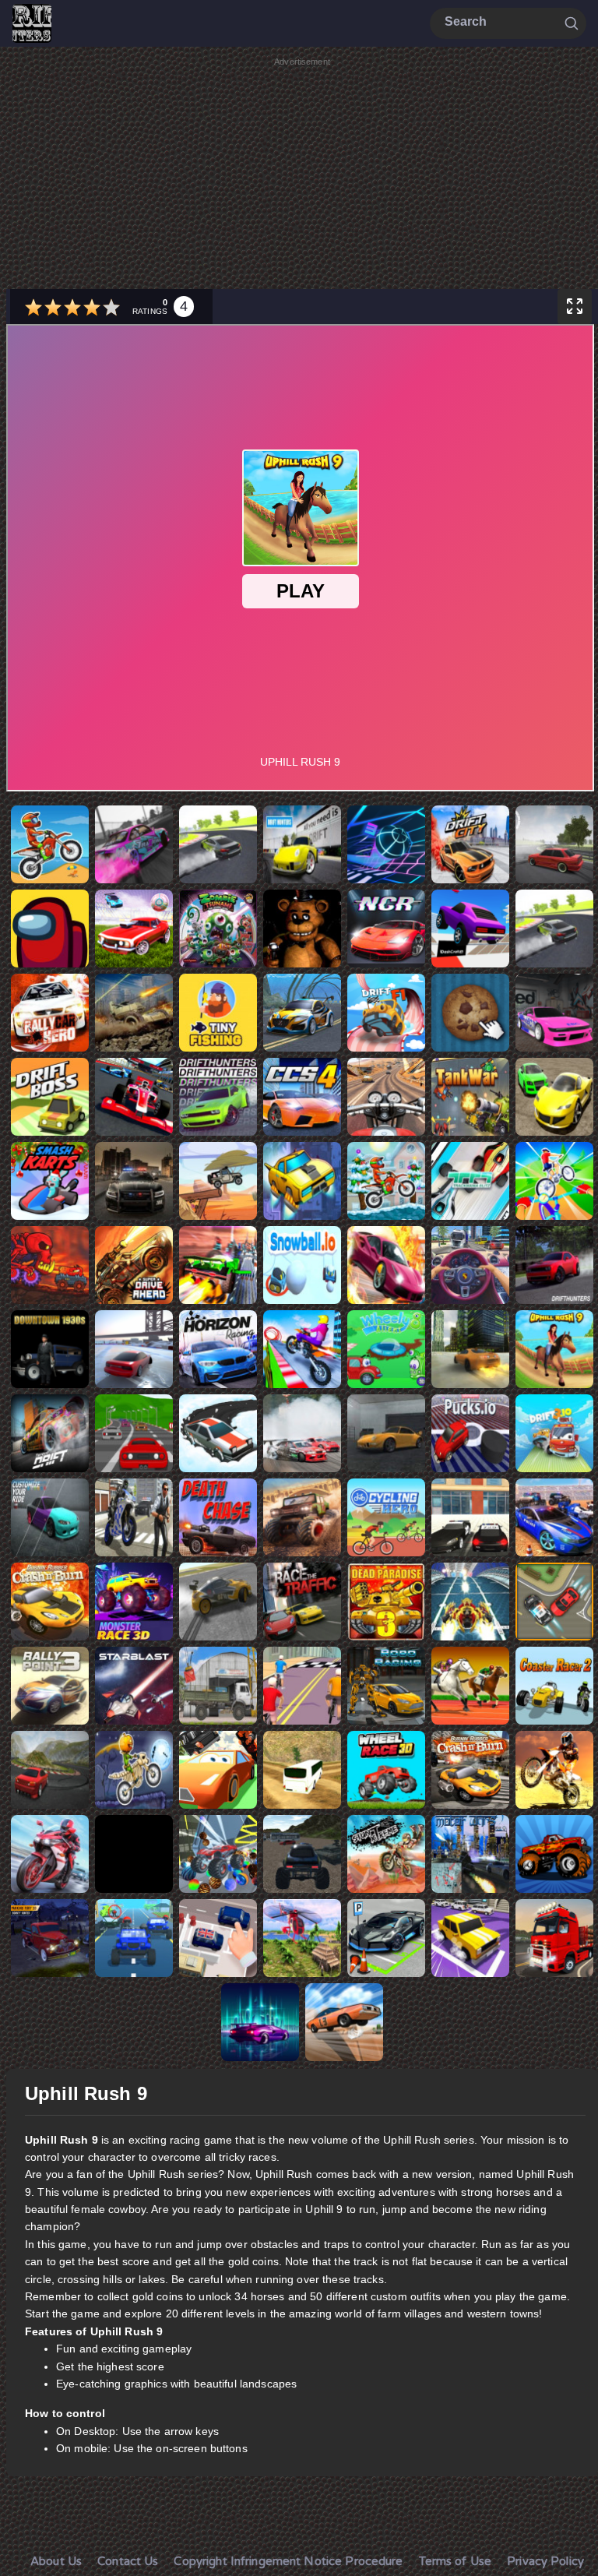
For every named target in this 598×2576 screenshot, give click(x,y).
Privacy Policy (545, 2561)
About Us (56, 2561)
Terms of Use (456, 2561)
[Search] (572, 23)
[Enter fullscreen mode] (575, 307)
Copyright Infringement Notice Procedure (288, 2561)
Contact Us (128, 2561)
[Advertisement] (302, 178)
